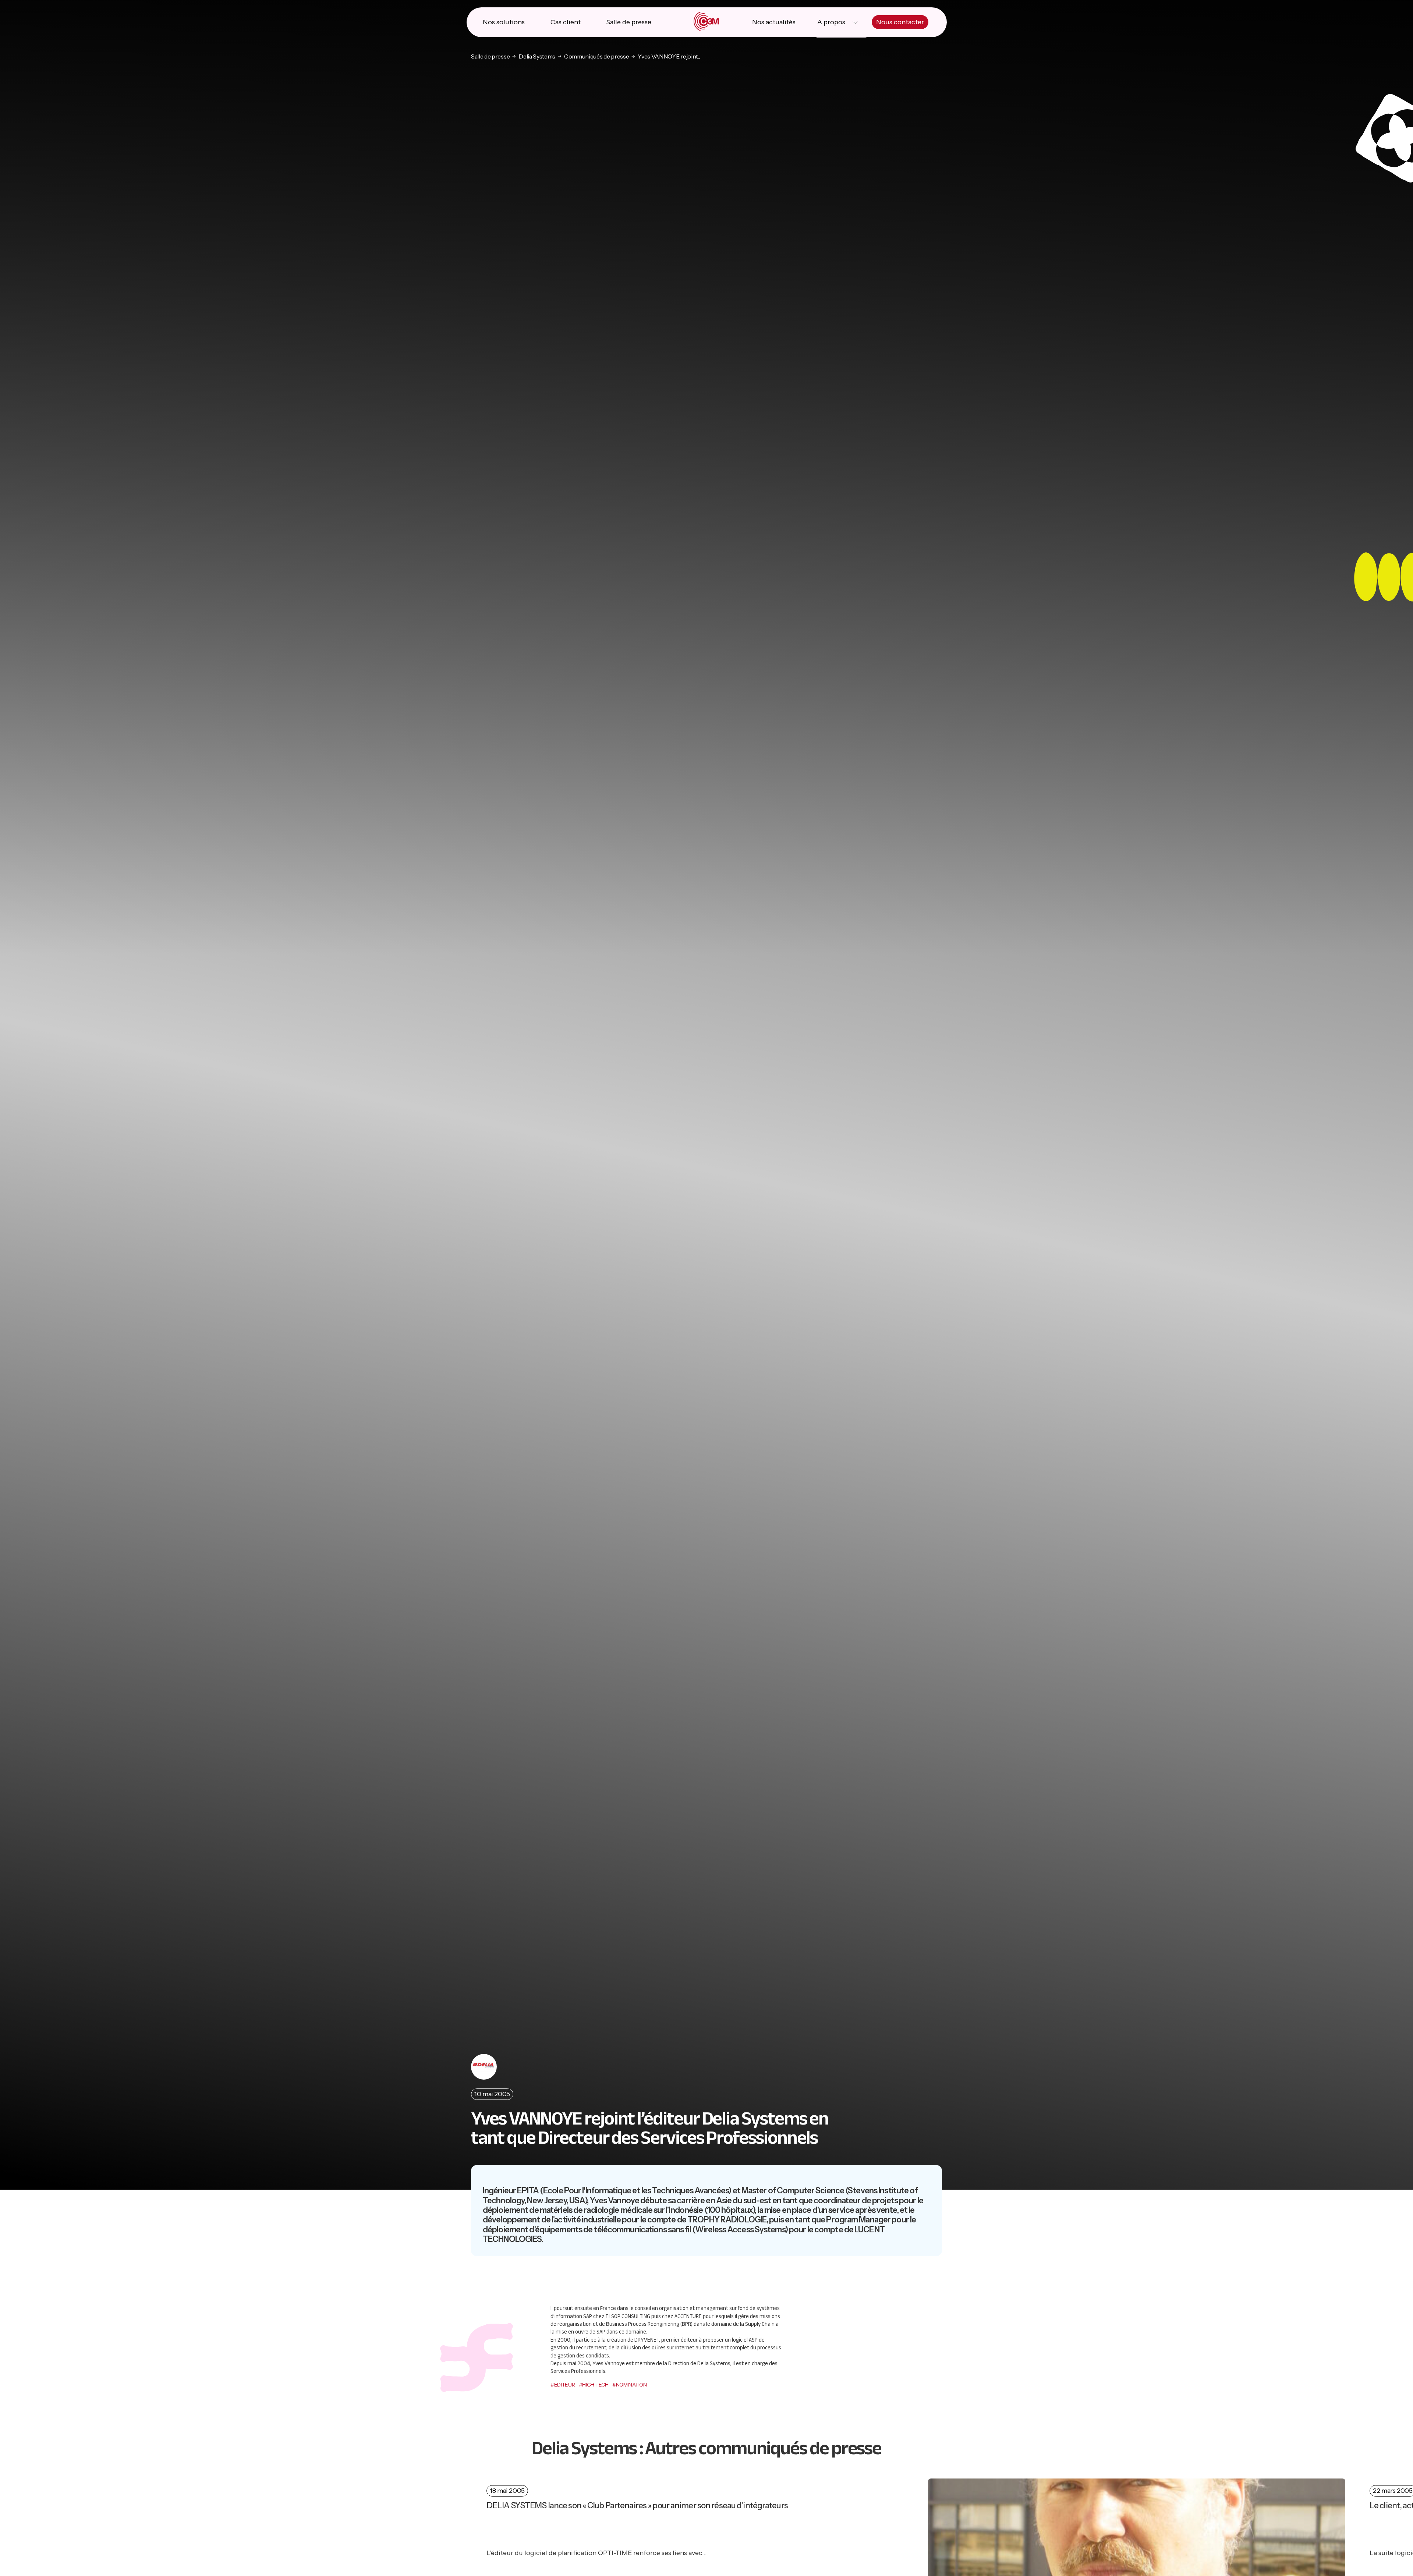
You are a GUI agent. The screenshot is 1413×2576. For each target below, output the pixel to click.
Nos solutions (504, 22)
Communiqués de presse (596, 56)
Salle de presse (629, 22)
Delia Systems (537, 56)
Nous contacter (900, 22)
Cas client (566, 22)
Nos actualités (774, 22)
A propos (831, 22)
